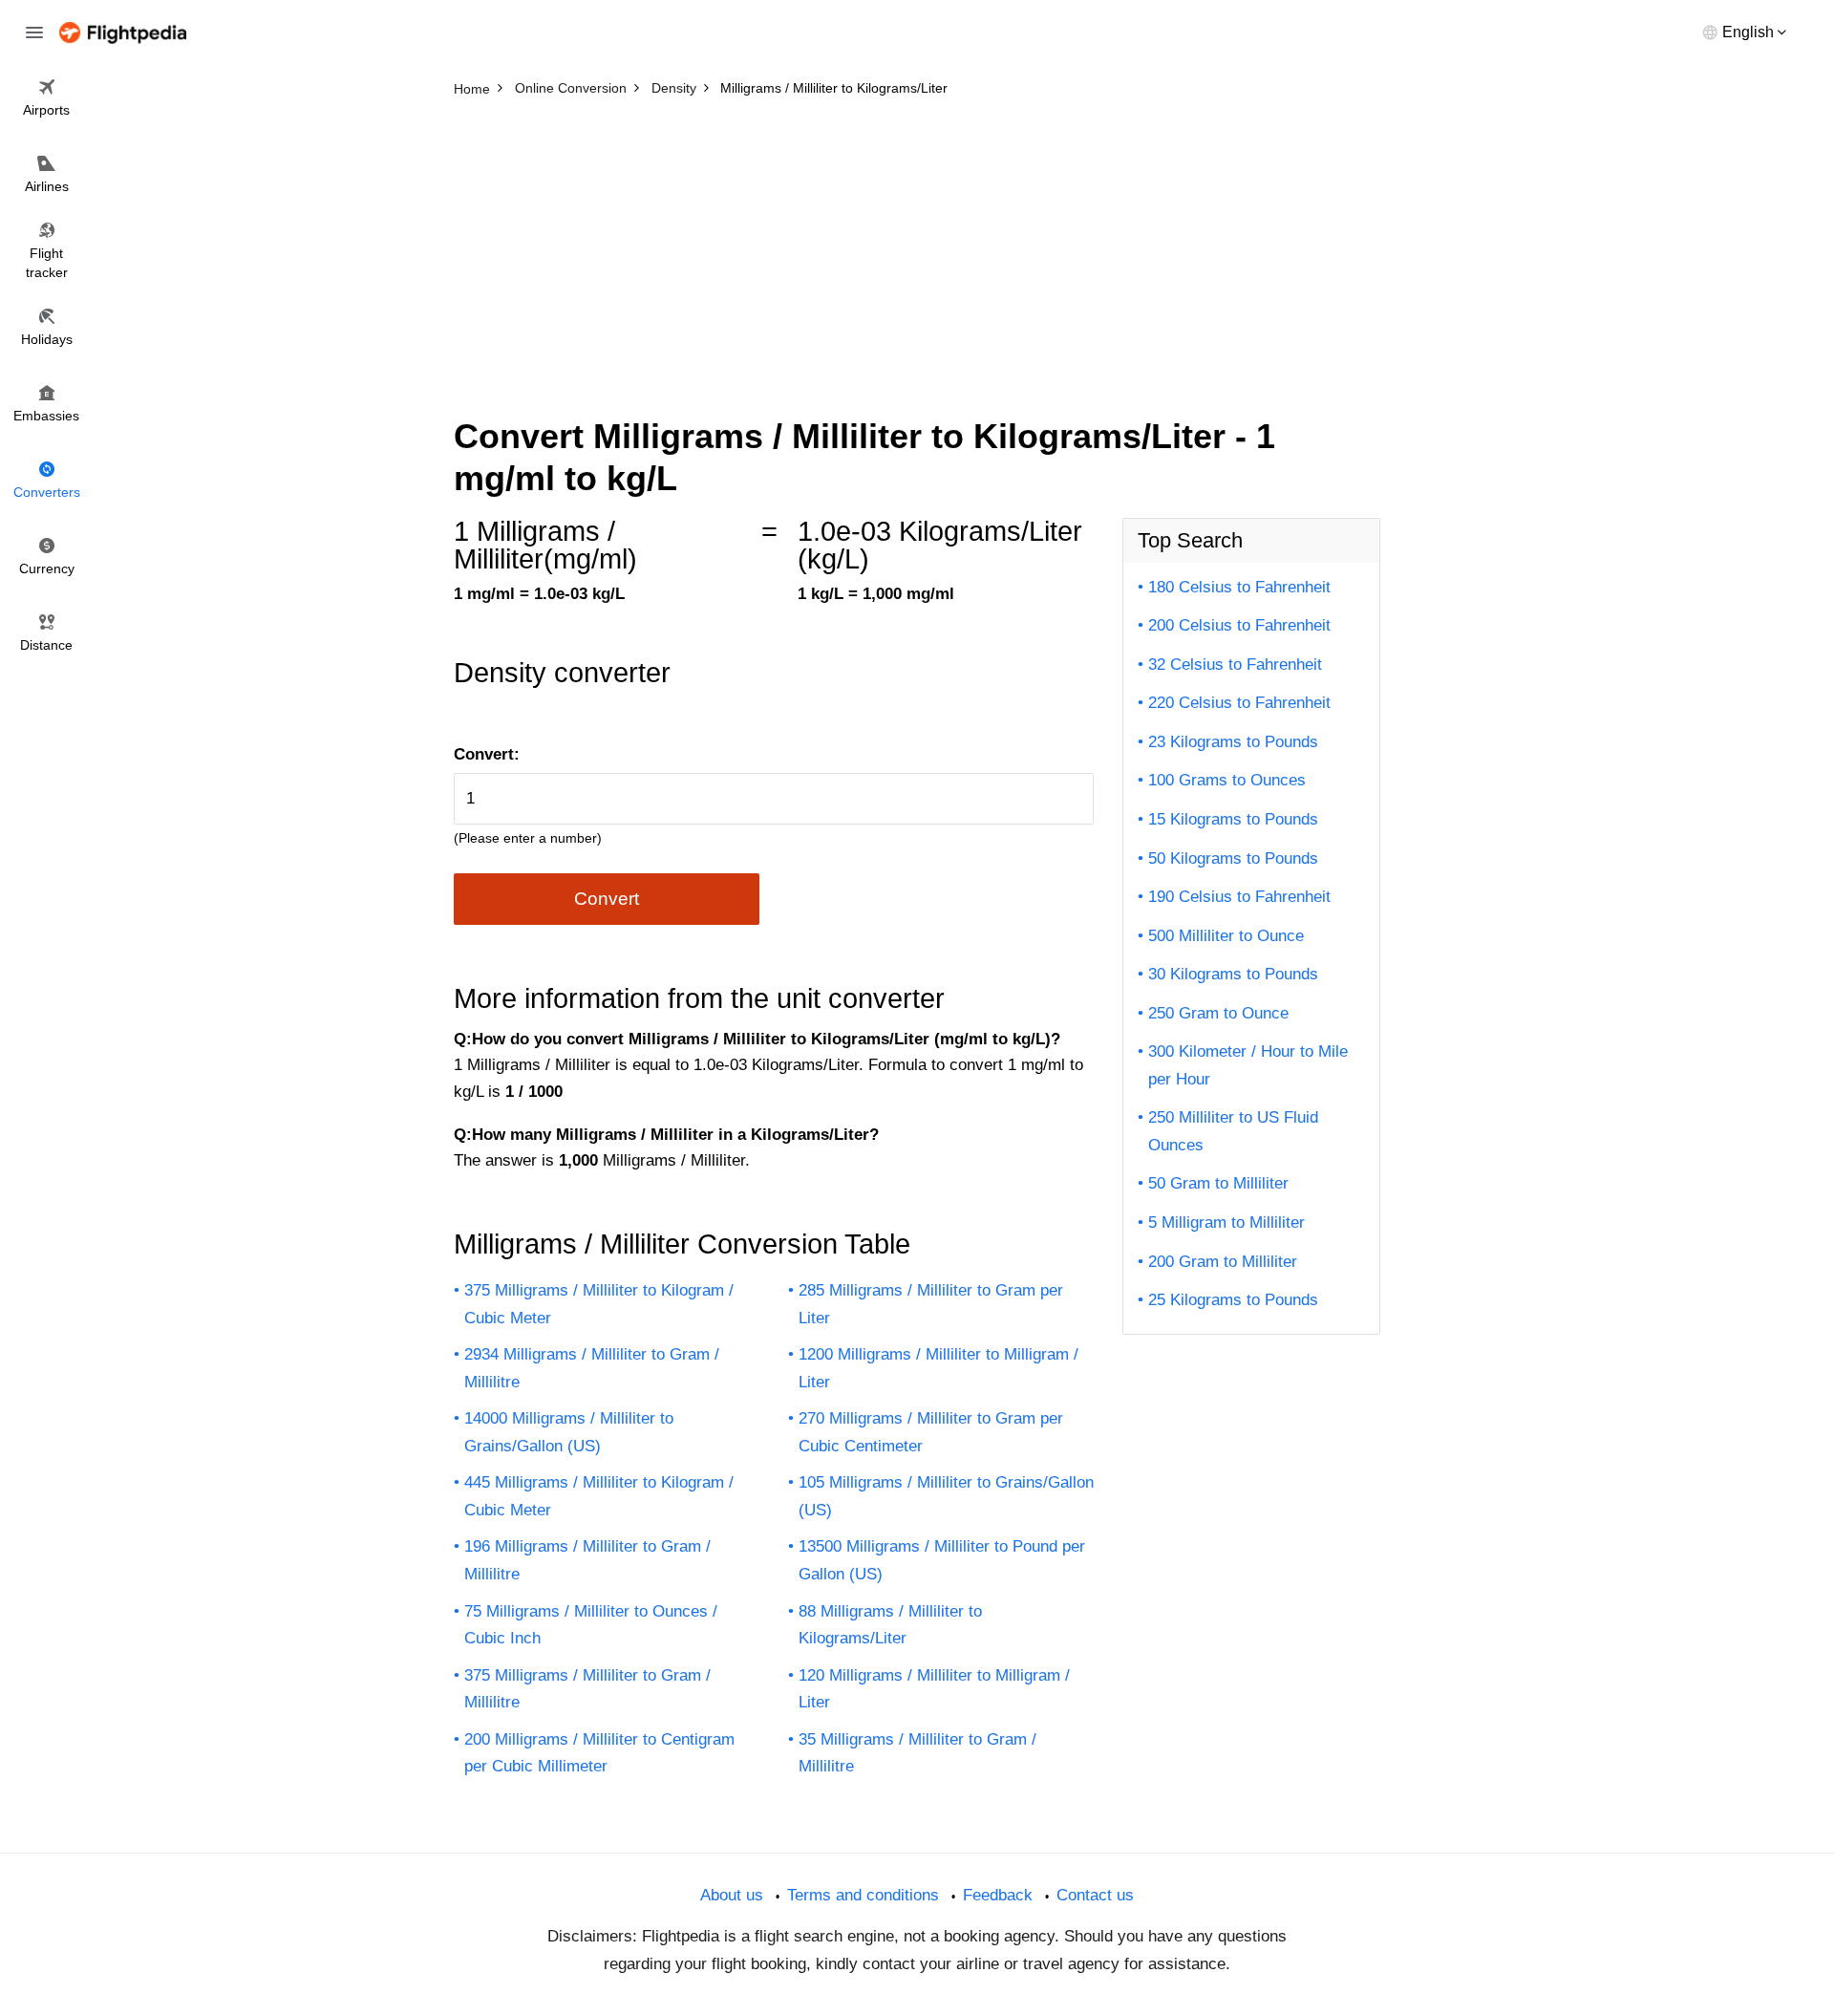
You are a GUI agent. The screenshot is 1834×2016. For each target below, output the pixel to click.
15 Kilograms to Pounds (1233, 819)
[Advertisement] (917, 248)
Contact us (1095, 1895)
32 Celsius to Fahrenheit (1235, 665)
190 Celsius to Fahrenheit (1239, 897)
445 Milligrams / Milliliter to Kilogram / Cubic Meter (599, 1496)
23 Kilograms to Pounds (1233, 742)
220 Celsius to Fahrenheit (1239, 703)
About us (732, 1895)
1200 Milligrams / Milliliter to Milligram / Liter (938, 1368)
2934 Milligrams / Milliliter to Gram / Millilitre (592, 1368)
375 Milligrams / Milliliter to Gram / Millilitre (587, 1689)
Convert (607, 899)
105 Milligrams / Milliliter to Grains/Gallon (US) (946, 1496)
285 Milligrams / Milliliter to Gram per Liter (931, 1304)
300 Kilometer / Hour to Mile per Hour (1248, 1065)
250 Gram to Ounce (1218, 1013)
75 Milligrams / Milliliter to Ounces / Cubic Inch (591, 1625)
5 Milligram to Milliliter (1226, 1222)
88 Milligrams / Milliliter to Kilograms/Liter (890, 1625)
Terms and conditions (863, 1895)
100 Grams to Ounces (1227, 780)
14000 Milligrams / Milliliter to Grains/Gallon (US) (569, 1432)
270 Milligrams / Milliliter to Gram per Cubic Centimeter (931, 1432)
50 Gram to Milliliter (1218, 1183)
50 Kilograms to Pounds (1233, 858)
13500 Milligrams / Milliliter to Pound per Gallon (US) (942, 1560)
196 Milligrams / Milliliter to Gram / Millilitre (587, 1560)
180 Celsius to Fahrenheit (1239, 587)
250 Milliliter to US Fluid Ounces (1233, 1131)
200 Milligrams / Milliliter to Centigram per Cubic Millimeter (599, 1753)
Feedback (998, 1895)
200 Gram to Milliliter (1223, 1262)
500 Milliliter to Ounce (1226, 936)
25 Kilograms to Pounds (1233, 1300)
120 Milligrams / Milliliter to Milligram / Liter (934, 1689)
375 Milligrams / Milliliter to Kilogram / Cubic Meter (599, 1304)
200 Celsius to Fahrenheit (1239, 625)
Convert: (487, 754)
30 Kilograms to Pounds (1233, 974)
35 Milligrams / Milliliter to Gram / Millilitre (917, 1753)
